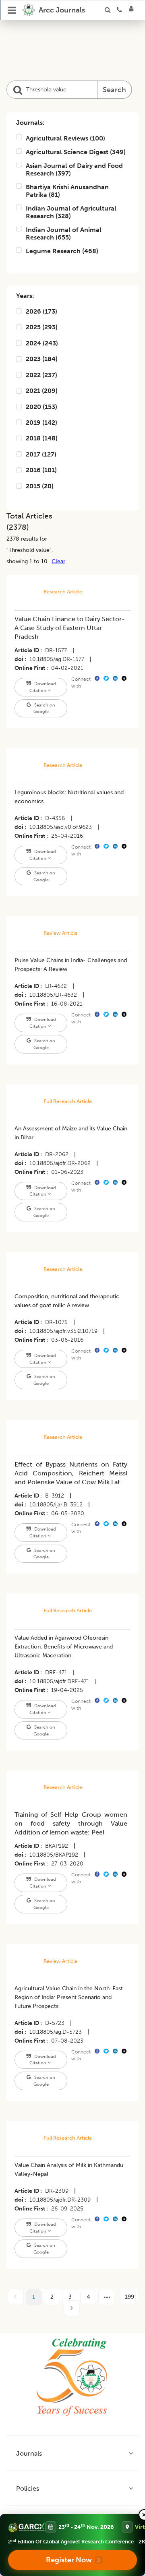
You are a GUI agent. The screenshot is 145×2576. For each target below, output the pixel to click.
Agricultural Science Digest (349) (76, 152)
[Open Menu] (12, 10)
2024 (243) (42, 343)
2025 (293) (42, 327)
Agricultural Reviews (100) (65, 138)
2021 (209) (42, 391)
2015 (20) (40, 486)
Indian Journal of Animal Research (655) (64, 233)
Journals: (30, 123)
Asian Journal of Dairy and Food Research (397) (74, 169)
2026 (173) (41, 311)
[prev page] (16, 2297)
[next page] (106, 2297)
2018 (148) (42, 438)
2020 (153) (41, 407)
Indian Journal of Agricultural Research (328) (71, 212)
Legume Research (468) (62, 251)
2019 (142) (41, 422)
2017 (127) (41, 454)
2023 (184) (42, 359)
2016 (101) (41, 470)
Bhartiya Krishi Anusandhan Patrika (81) (67, 191)
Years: (25, 296)
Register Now (69, 2560)
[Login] (134, 10)
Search (114, 90)
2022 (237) (41, 375)
